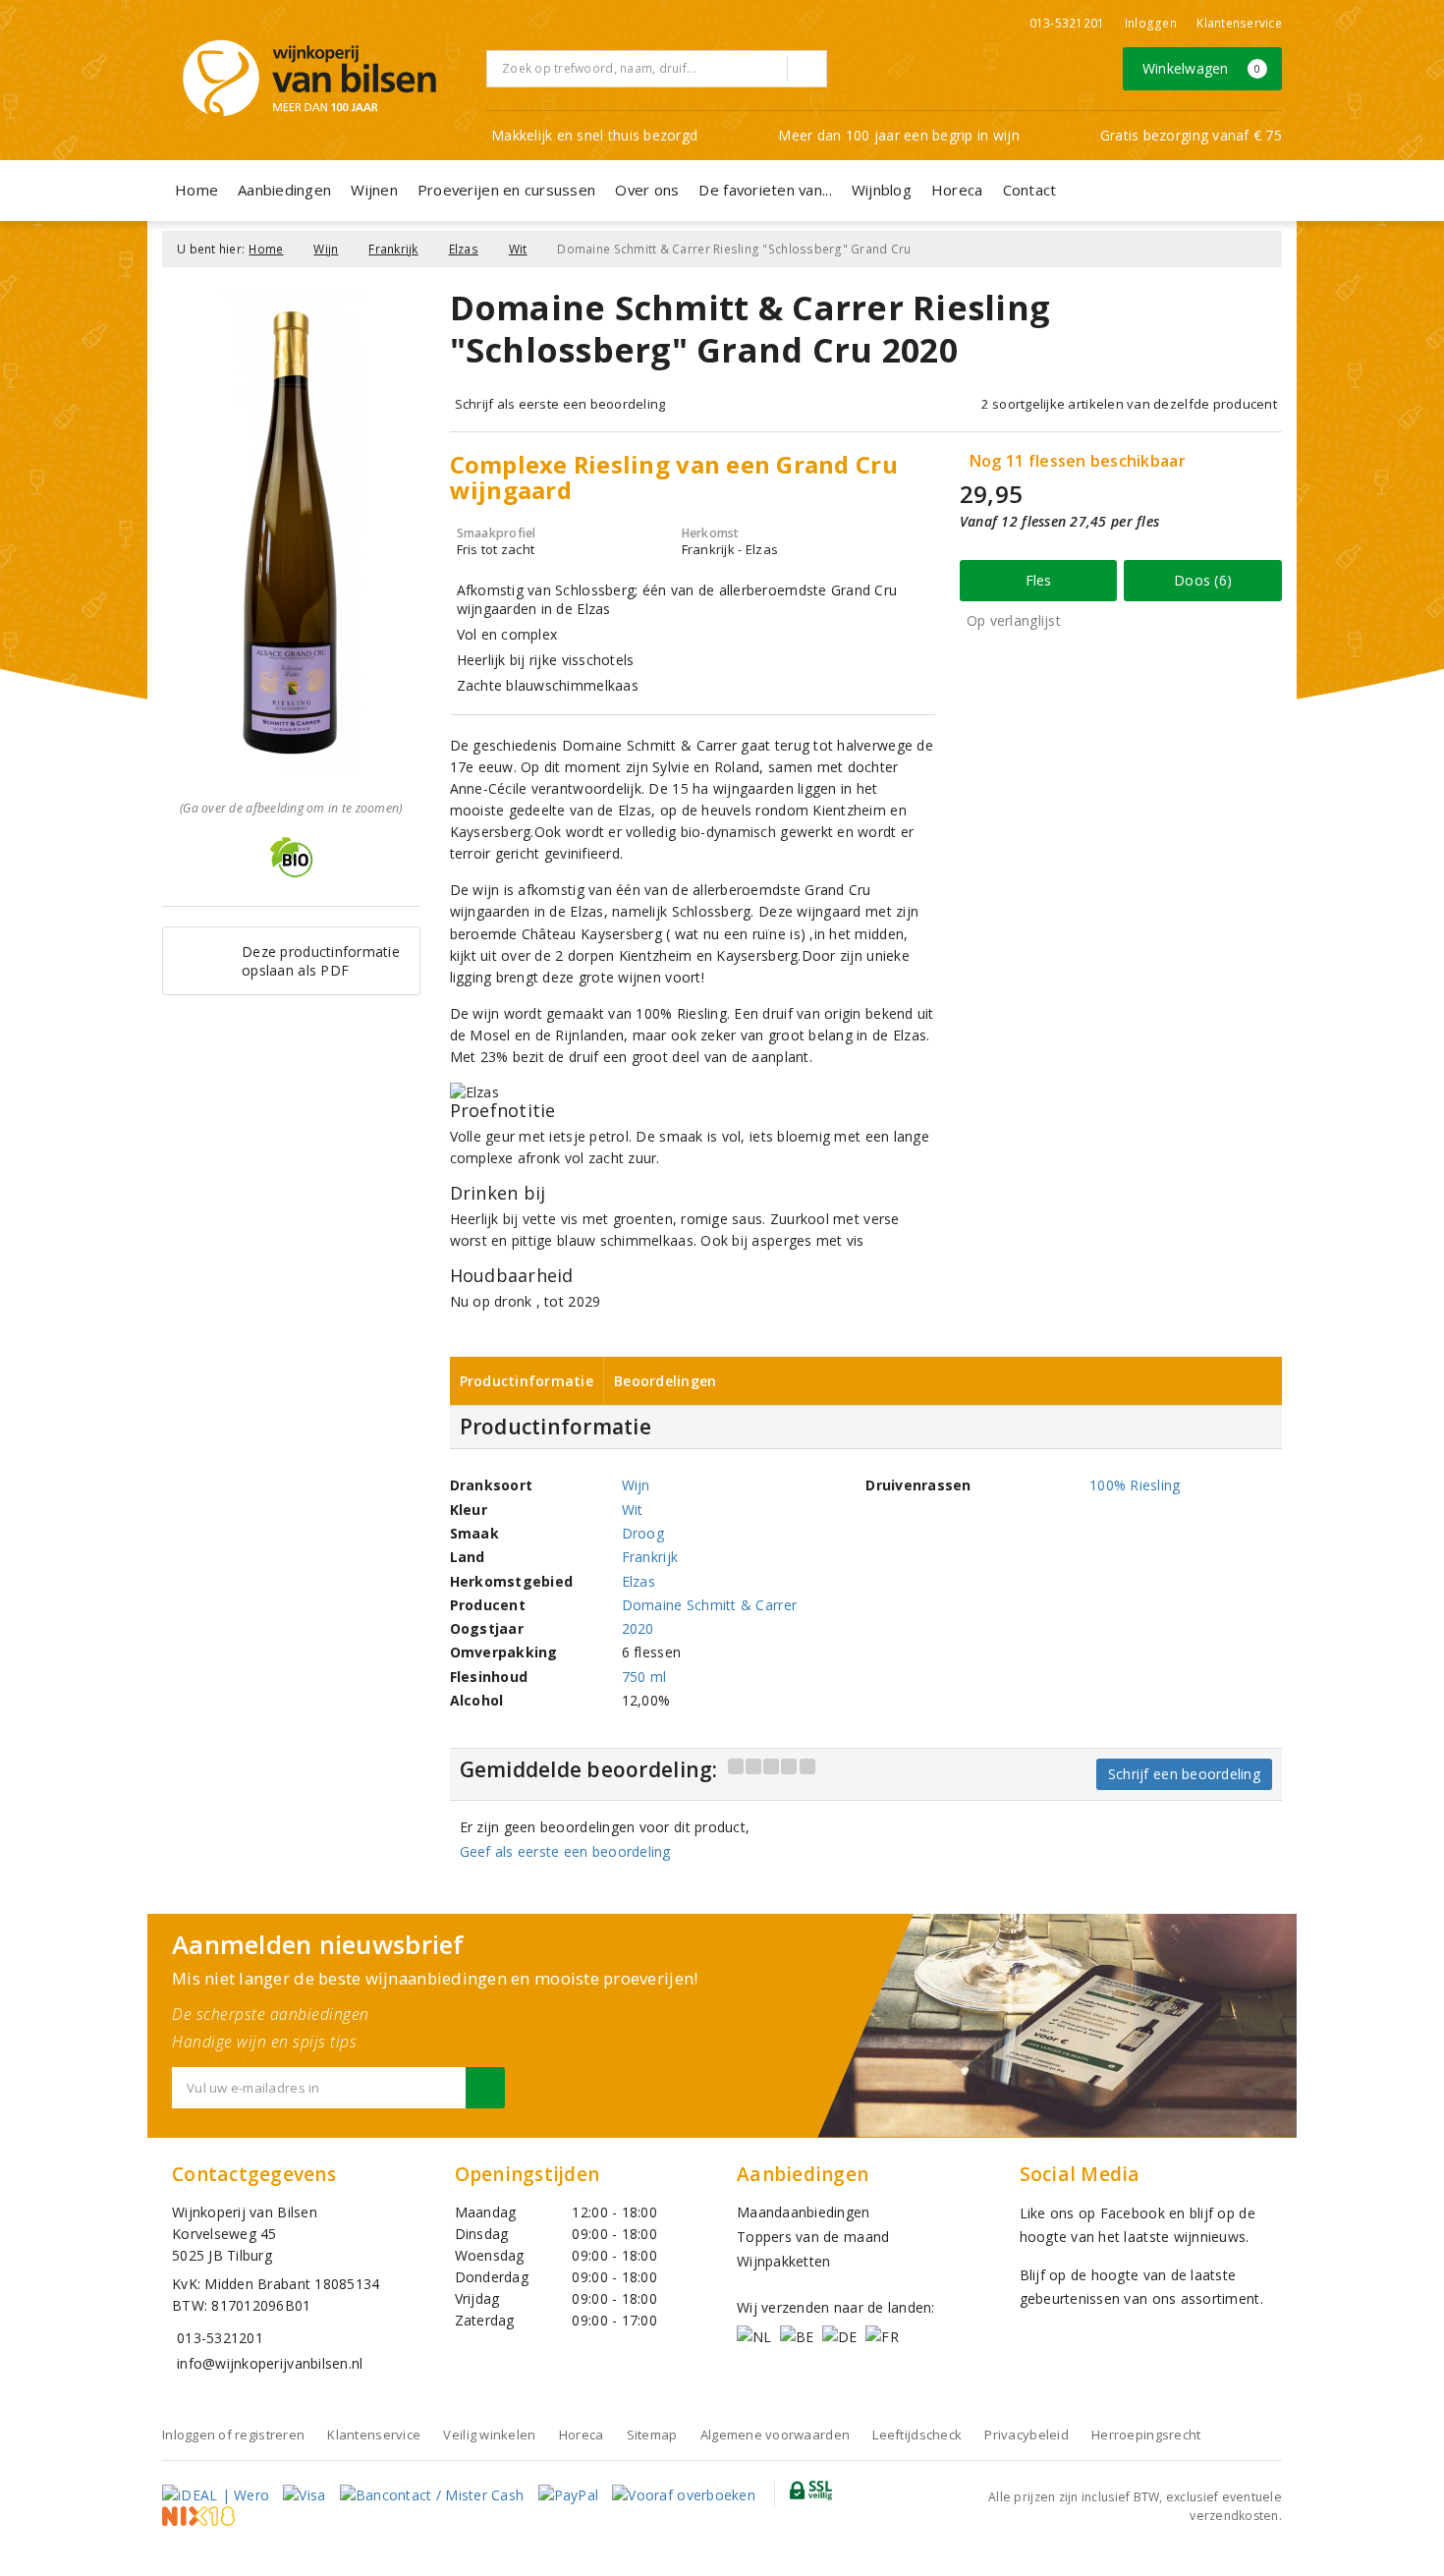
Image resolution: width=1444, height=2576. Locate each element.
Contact (1030, 190)
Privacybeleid (1026, 2435)
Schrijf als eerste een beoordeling (560, 404)
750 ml (644, 1677)
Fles (1039, 580)
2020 (638, 1628)
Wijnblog (882, 190)
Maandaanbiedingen (804, 2212)
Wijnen (374, 190)
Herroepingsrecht (1146, 2435)
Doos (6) (1203, 580)
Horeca (957, 190)
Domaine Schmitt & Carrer (709, 1605)
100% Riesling (1135, 1485)
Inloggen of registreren (233, 2435)
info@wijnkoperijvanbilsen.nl (270, 2363)
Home (196, 190)
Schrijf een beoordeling (1184, 1774)
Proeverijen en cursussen (506, 190)
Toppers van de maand (813, 2237)
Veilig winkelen (489, 2435)
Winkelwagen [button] (1202, 68)
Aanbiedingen (284, 190)
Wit (518, 249)
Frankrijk (393, 249)
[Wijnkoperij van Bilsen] (309, 78)
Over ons (647, 190)
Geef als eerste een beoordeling (565, 1851)
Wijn (326, 249)
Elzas (464, 249)
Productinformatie (527, 1381)
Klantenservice (1239, 23)
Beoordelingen (665, 1381)
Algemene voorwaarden (775, 2435)
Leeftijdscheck (917, 2435)
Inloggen (1151, 23)
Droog (643, 1533)
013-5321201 (1067, 23)
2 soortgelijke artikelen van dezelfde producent (1129, 404)
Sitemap (652, 2435)
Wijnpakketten (783, 2261)
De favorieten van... (765, 190)
